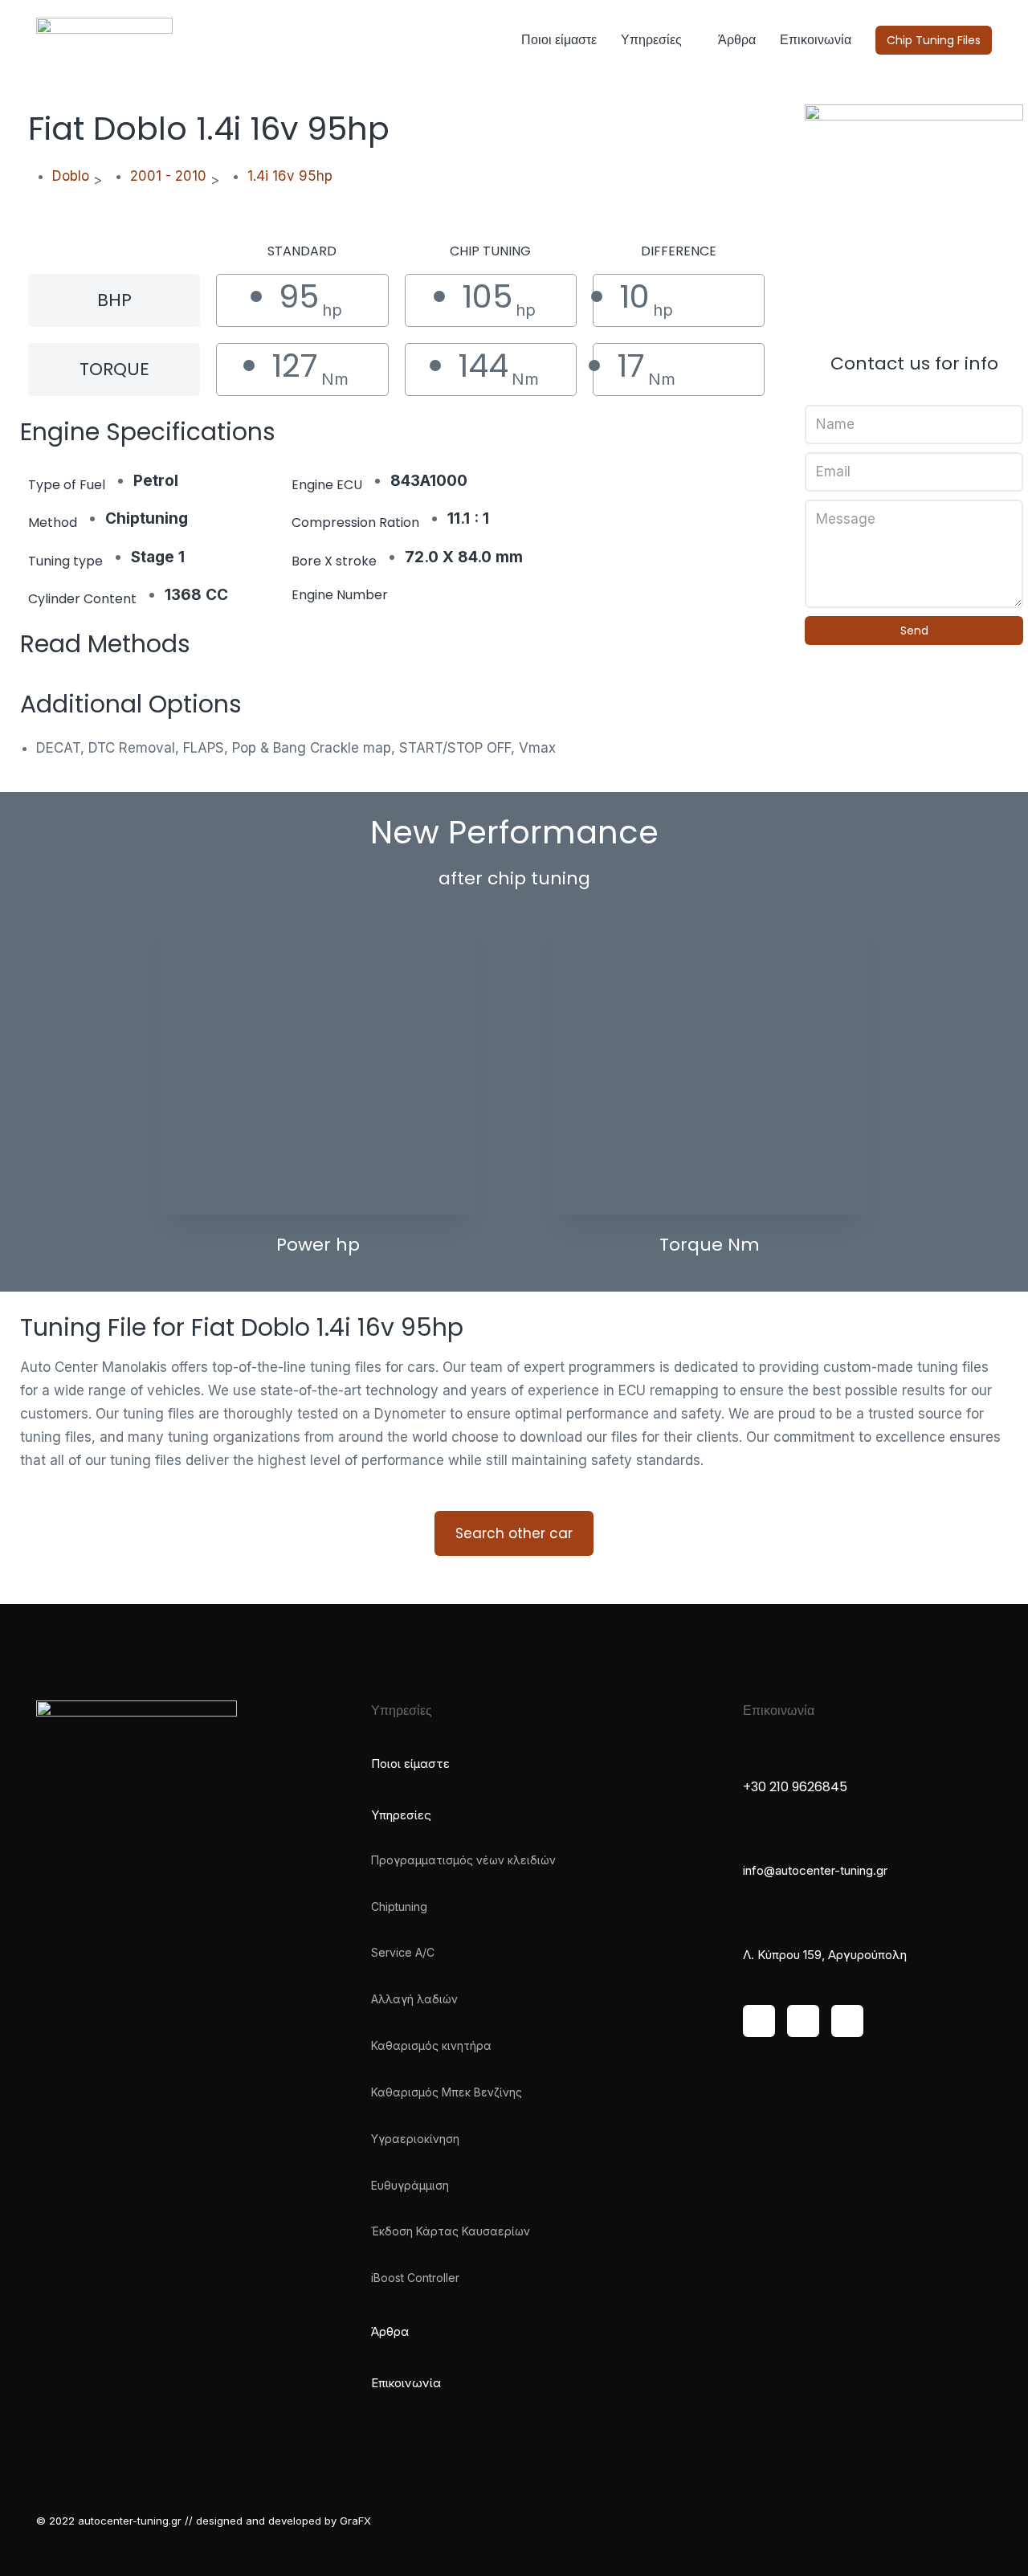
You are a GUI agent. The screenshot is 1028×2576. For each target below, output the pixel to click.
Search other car (514, 1533)
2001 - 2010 (168, 176)
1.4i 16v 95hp (290, 176)
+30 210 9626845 (795, 1787)
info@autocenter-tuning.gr (815, 1870)
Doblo (71, 176)
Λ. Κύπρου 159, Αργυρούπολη (825, 1955)
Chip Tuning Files (934, 40)
